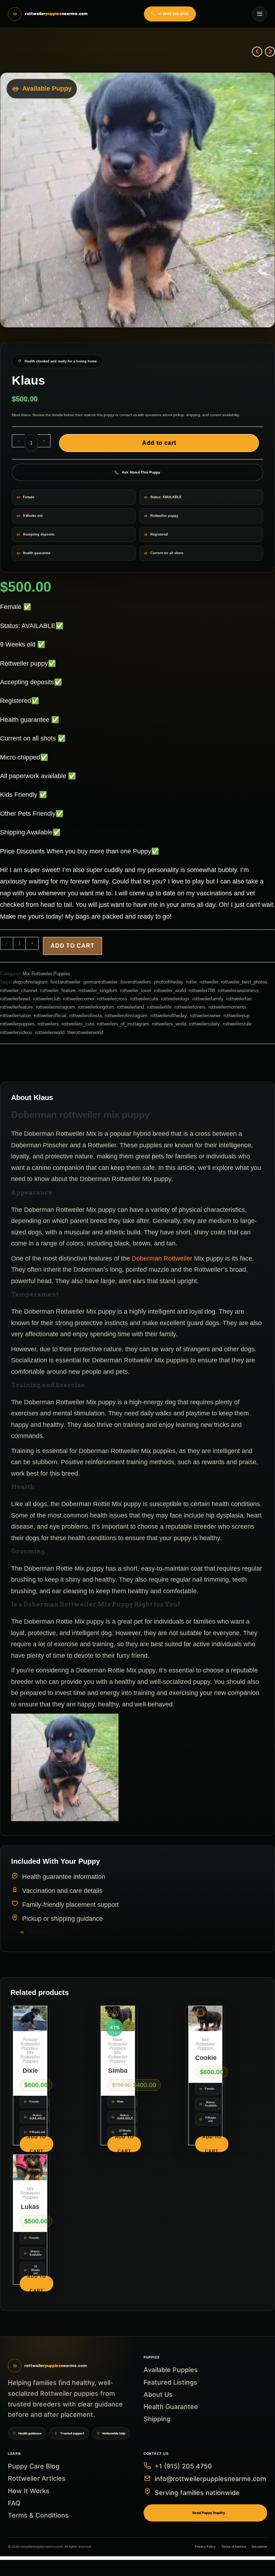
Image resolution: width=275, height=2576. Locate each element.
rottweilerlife (159, 1007)
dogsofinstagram (30, 982)
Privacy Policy (205, 2547)
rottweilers (48, 1024)
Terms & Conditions (38, 2515)
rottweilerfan (239, 999)
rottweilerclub (47, 999)
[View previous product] (257, 52)
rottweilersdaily (204, 1024)
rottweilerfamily (208, 999)
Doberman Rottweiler (162, 1258)
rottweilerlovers (190, 1007)
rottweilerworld (50, 1032)
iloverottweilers (136, 982)
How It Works (29, 2491)
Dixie (30, 2071)
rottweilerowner (205, 1016)
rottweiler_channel (19, 991)
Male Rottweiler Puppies (118, 2044)
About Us (158, 2394)
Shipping (157, 2419)
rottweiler (209, 982)
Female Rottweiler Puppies (30, 2044)
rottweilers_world (169, 1024)
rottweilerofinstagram (126, 1016)
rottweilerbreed (15, 999)
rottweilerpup (237, 1016)
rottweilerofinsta (85, 1016)
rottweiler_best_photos (244, 982)
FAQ (14, 2503)
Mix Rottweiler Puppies (46, 974)
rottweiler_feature (58, 991)
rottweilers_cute (78, 1024)
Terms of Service (234, 2547)
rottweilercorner (79, 999)
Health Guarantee (171, 2407)
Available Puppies (171, 2370)
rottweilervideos (16, 1032)
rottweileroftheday (169, 1016)
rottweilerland (130, 1007)
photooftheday (169, 982)
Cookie (206, 2058)
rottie (191, 982)
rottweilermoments (227, 1007)
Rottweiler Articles (37, 2478)
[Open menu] (260, 14)
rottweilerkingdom (96, 1007)
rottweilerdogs (175, 999)
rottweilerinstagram (55, 1007)
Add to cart (159, 443)
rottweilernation (16, 1016)
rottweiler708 (202, 991)
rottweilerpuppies (17, 1024)
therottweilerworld (85, 1032)
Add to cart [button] (37, 2144)
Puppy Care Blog (34, 2466)
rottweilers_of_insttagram (123, 1024)
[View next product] (270, 52)
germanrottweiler (100, 982)
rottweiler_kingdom (98, 991)
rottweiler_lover (136, 991)
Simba (118, 2071)
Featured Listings (170, 2382)
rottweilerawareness (238, 991)
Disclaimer (259, 2547)
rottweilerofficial (50, 1016)
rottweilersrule (237, 1024)
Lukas (30, 2207)
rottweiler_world (170, 991)
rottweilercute (144, 999)
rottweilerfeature (16, 1007)
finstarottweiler (66, 982)
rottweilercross (112, 999)
